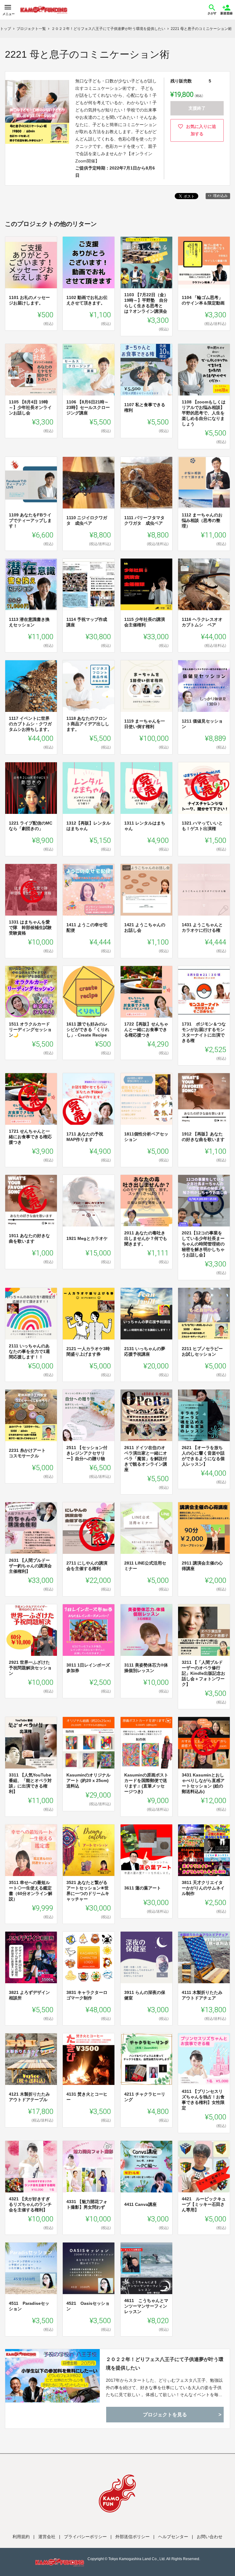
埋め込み (220, 196)
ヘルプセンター (173, 2537)
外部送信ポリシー (132, 2537)
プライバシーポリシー (85, 2537)
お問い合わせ (210, 2537)
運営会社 (47, 2537)
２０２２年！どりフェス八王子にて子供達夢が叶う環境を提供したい (165, 2363)
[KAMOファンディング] (44, 10)
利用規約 (21, 2537)
